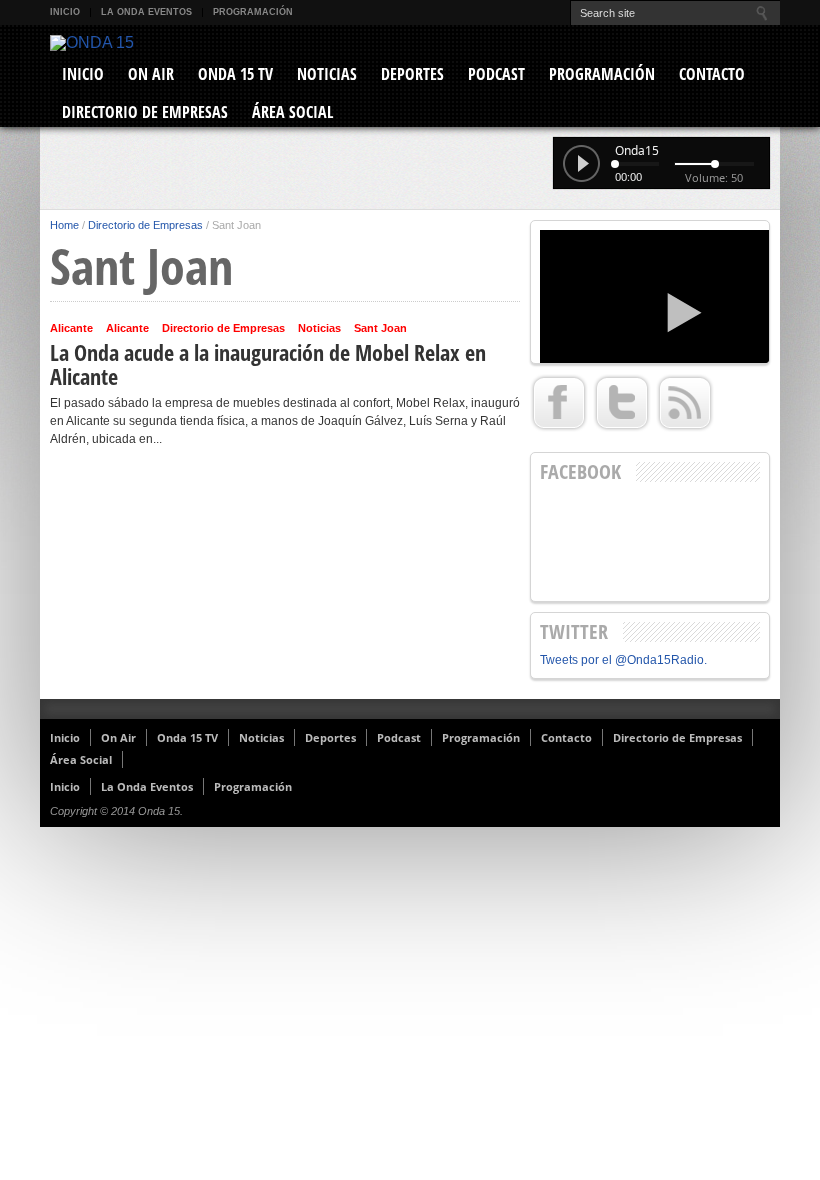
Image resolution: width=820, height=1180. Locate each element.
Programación (253, 12)
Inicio (65, 12)
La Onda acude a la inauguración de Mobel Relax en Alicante (268, 364)
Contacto (712, 74)
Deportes (412, 74)
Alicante (71, 328)
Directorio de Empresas (145, 112)
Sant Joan (380, 328)
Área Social (292, 112)
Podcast (496, 74)
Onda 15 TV (235, 74)
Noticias (327, 74)
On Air (151, 74)
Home (64, 225)
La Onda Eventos (146, 12)
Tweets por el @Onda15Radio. (623, 660)
